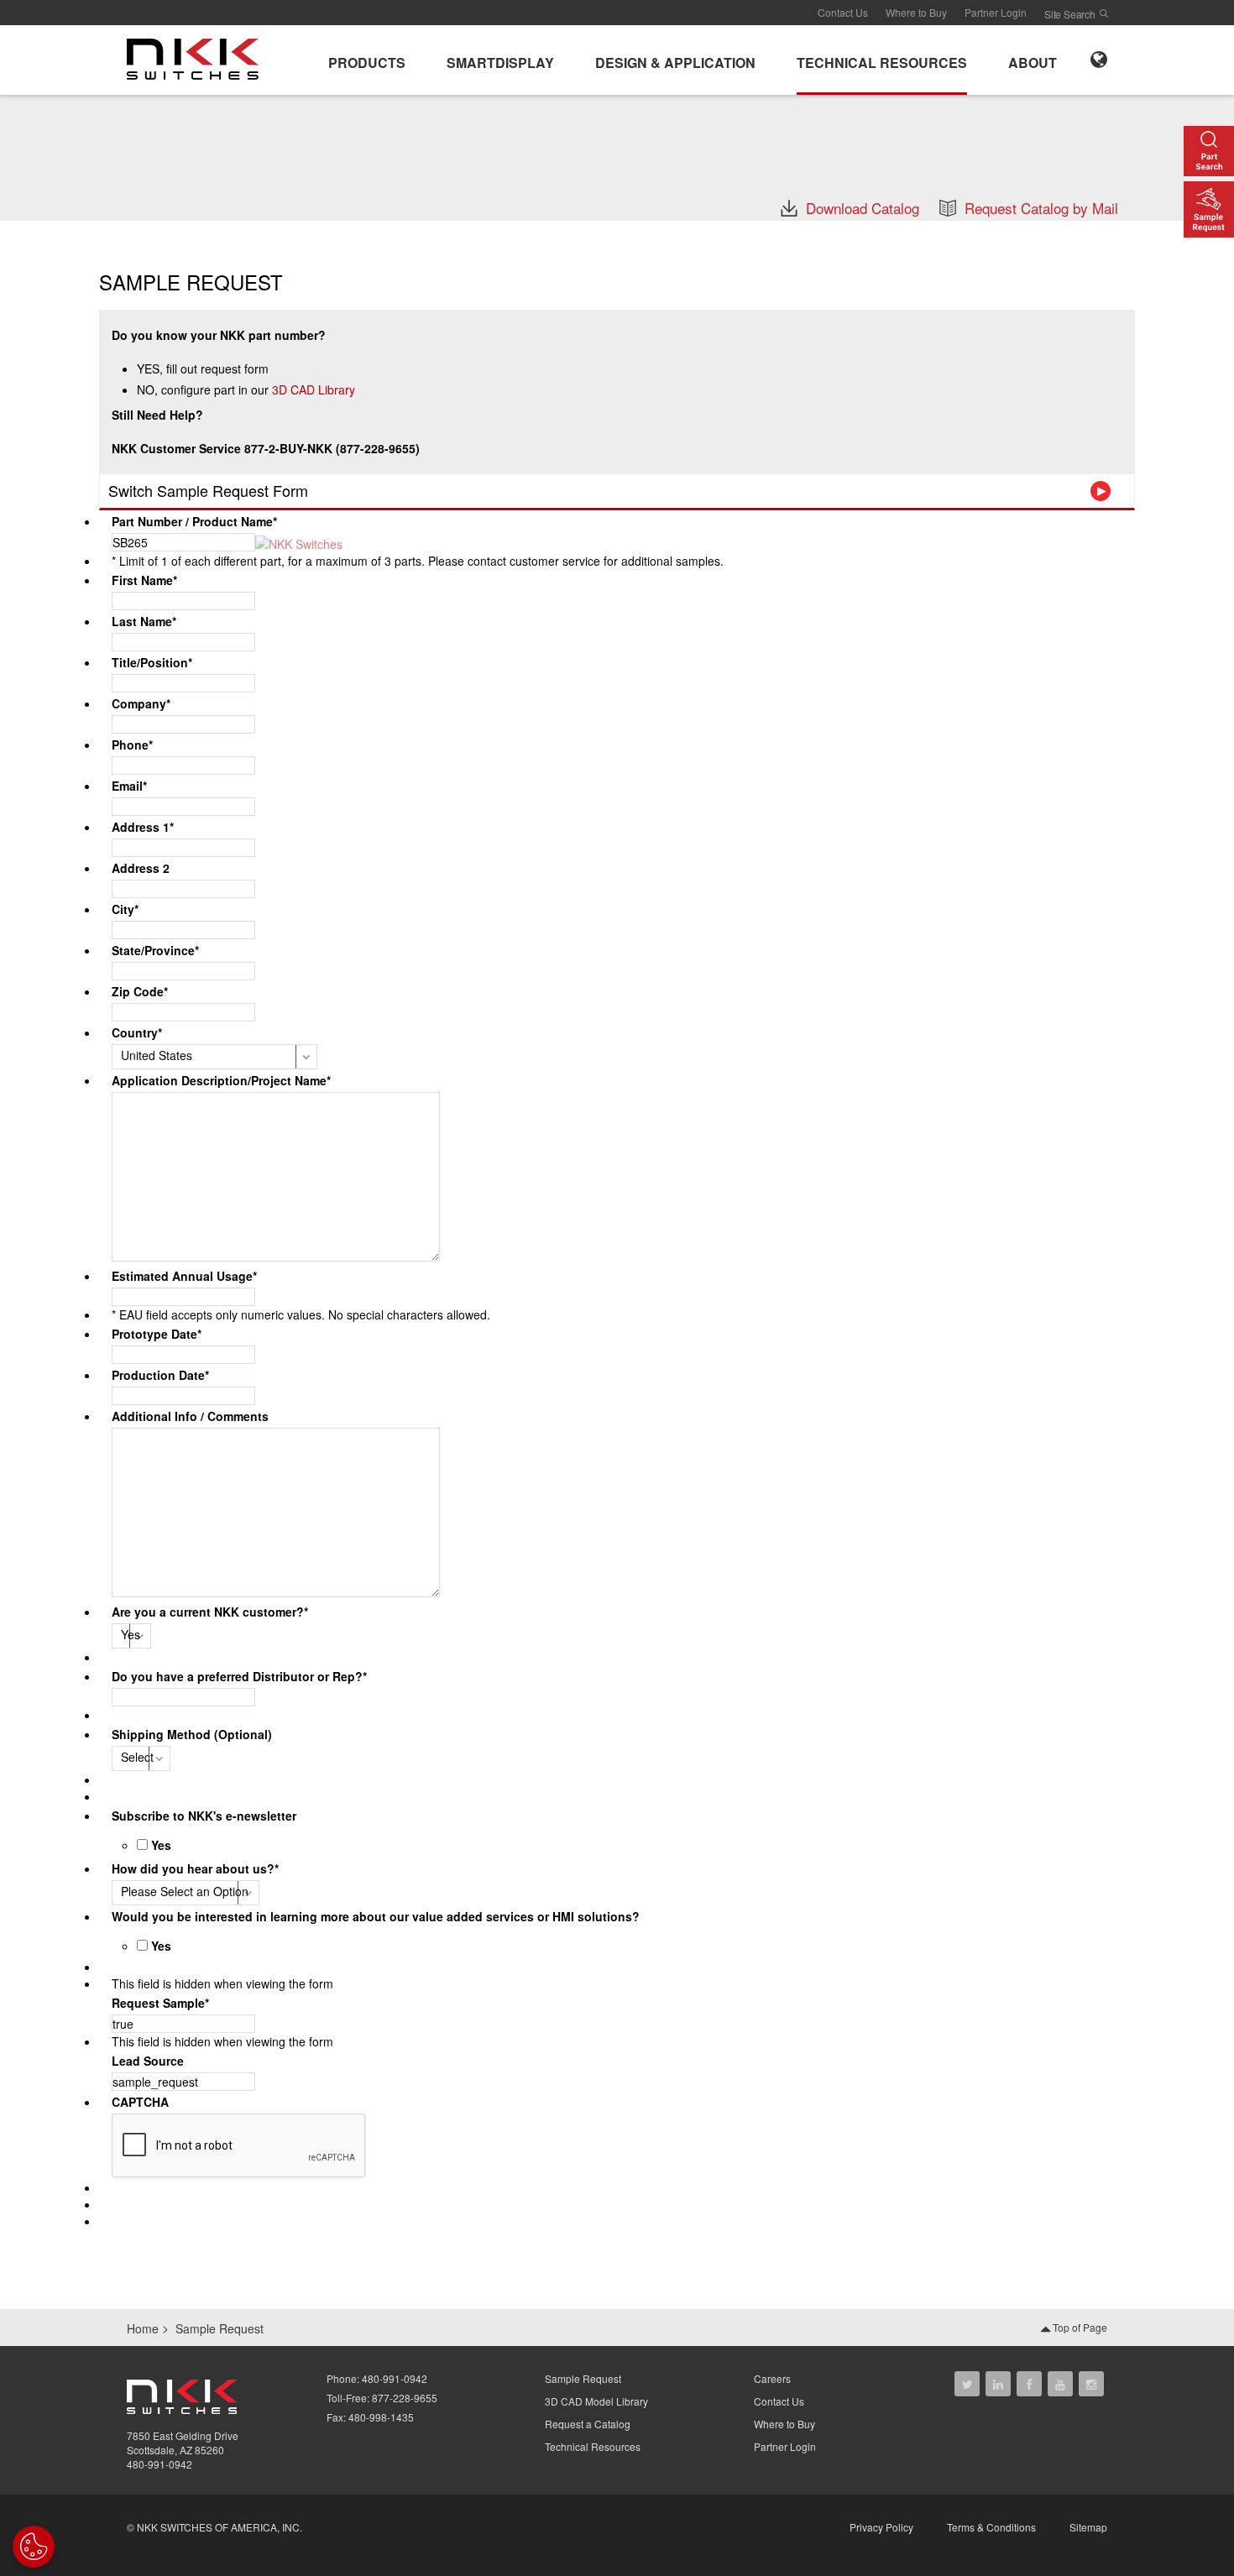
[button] (367, 60)
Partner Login (996, 12)
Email (129, 786)
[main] (617, 157)
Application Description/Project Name (221, 1080)
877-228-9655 (405, 2398)
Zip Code (140, 991)
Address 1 (143, 827)
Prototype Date (157, 1334)
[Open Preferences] (34, 2547)
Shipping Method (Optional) (192, 1734)
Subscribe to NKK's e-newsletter (204, 1816)
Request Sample (160, 2003)
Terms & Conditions (991, 2527)
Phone (132, 745)
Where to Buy (916, 12)
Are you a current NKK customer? (210, 1612)
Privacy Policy (881, 2527)
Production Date (160, 1375)
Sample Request (583, 2378)
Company (141, 703)
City (125, 909)
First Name (144, 580)
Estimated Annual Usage (184, 1276)
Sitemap (1088, 2527)
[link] (198, 58)
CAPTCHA (140, 2102)
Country (137, 1032)
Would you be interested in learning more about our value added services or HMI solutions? (376, 1916)
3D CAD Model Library (596, 2401)
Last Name (144, 621)
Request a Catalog (588, 2424)
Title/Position (152, 662)
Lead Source (148, 2061)
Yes (161, 1845)
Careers (772, 2378)
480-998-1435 (381, 2417)
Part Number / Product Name (194, 521)
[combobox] (183, 848)
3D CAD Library (314, 389)
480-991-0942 (159, 2464)
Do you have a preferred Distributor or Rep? (239, 1676)
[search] (1104, 13)
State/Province (155, 950)
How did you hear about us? (195, 1868)
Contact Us (843, 12)
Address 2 (141, 868)
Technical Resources (593, 2446)
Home (143, 2328)
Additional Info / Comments (190, 1416)
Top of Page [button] (1079, 2327)
